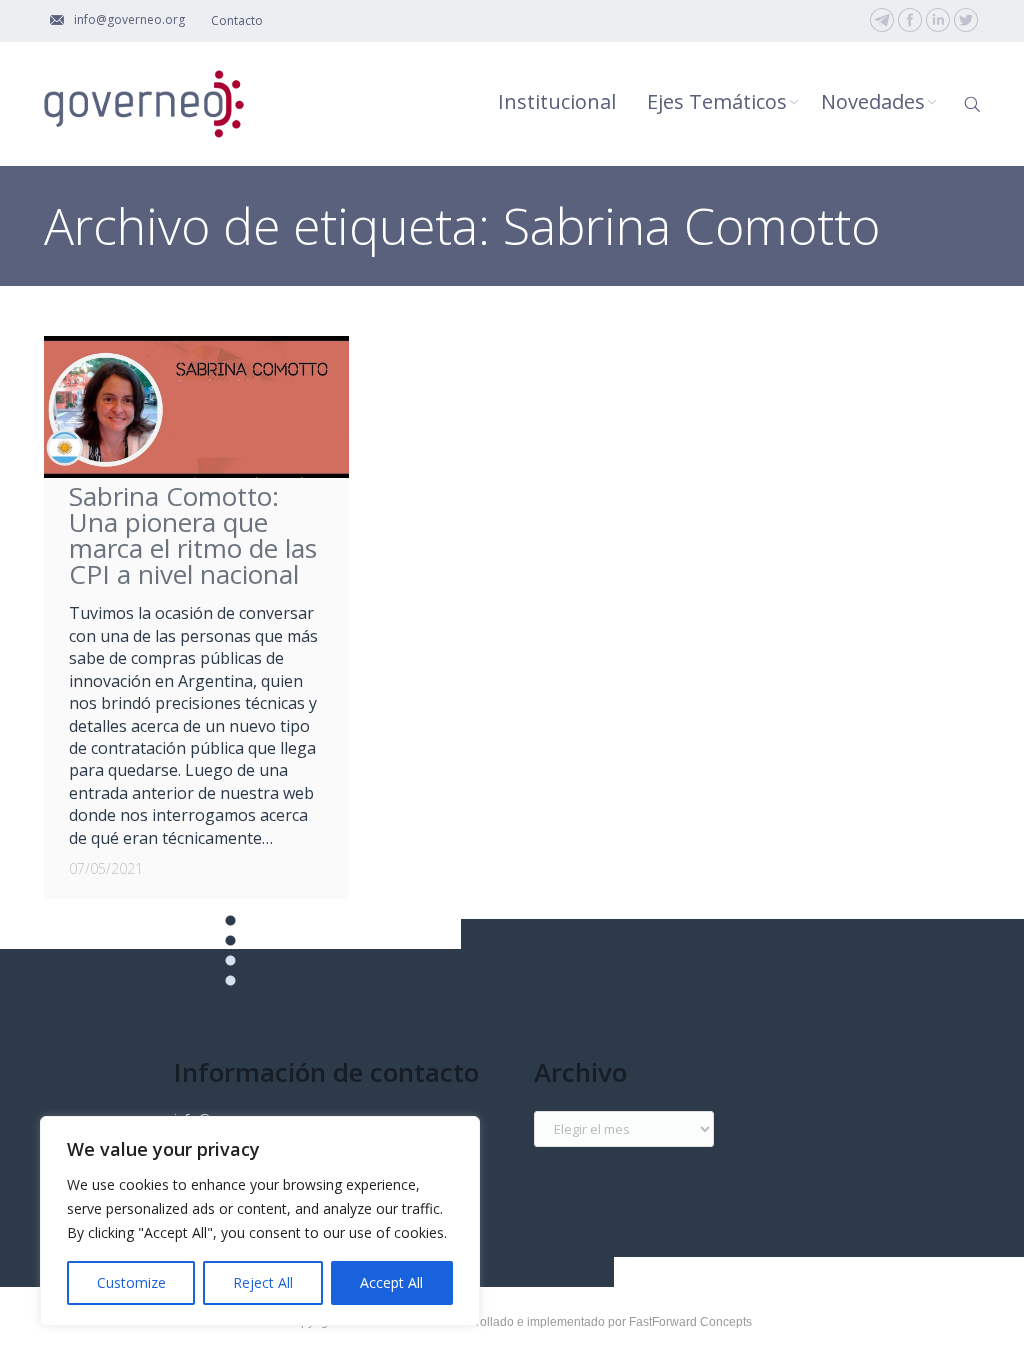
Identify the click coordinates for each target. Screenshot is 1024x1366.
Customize (131, 1282)
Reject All (263, 1282)
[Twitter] (966, 20)
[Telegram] (882, 20)
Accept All (391, 1282)
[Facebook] (910, 20)
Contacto (237, 20)
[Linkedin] (938, 20)
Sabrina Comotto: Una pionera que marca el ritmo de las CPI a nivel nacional (193, 535)
